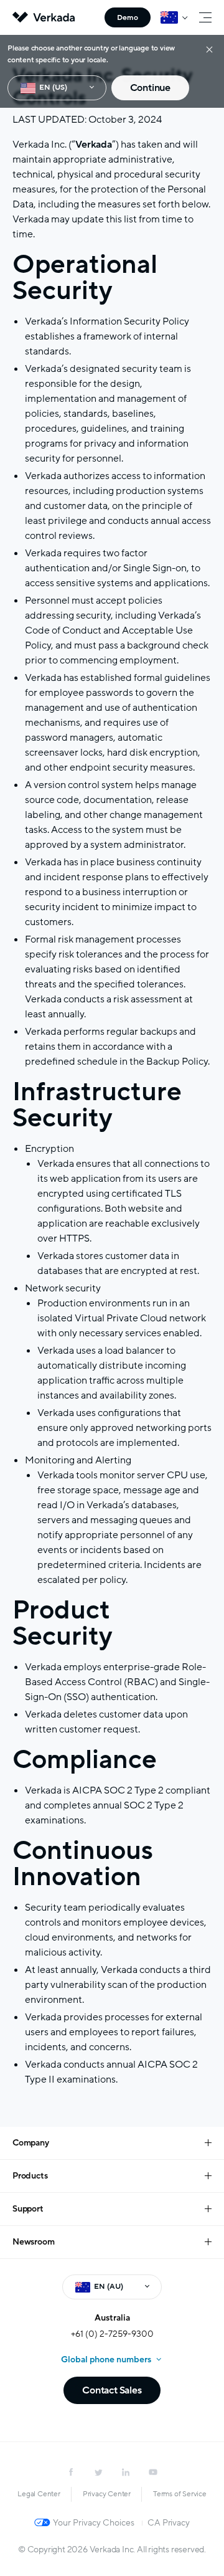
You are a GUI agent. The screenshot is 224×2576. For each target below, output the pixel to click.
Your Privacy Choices (94, 2523)
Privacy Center (107, 2494)
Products (30, 2176)
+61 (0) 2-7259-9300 (112, 2334)
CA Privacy (168, 2523)
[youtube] (153, 2472)
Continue (150, 88)
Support (28, 2209)
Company (31, 2143)
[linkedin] (126, 2472)
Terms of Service (180, 2494)
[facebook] (71, 2472)
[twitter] (98, 2472)
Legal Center (39, 2494)
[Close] (209, 49)
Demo (128, 17)
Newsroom (33, 2242)
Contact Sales (112, 2390)
